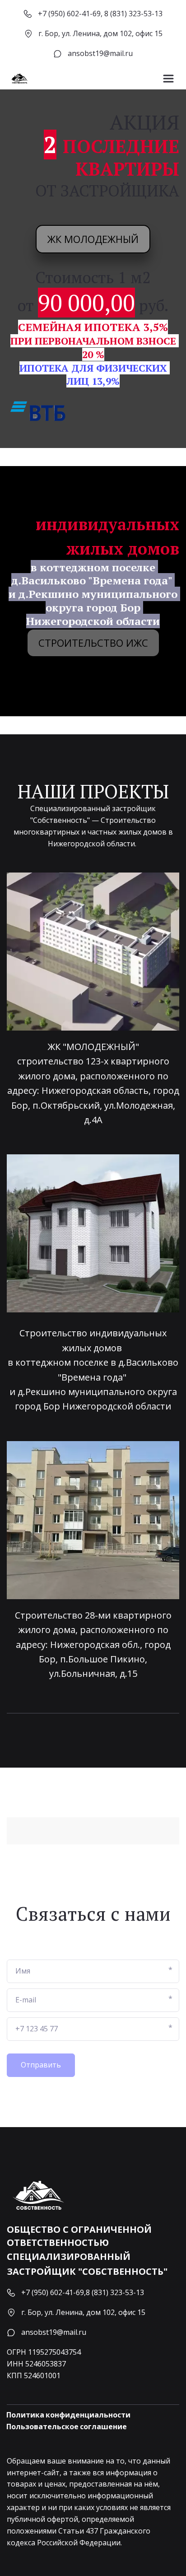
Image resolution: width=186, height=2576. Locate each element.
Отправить (41, 2065)
